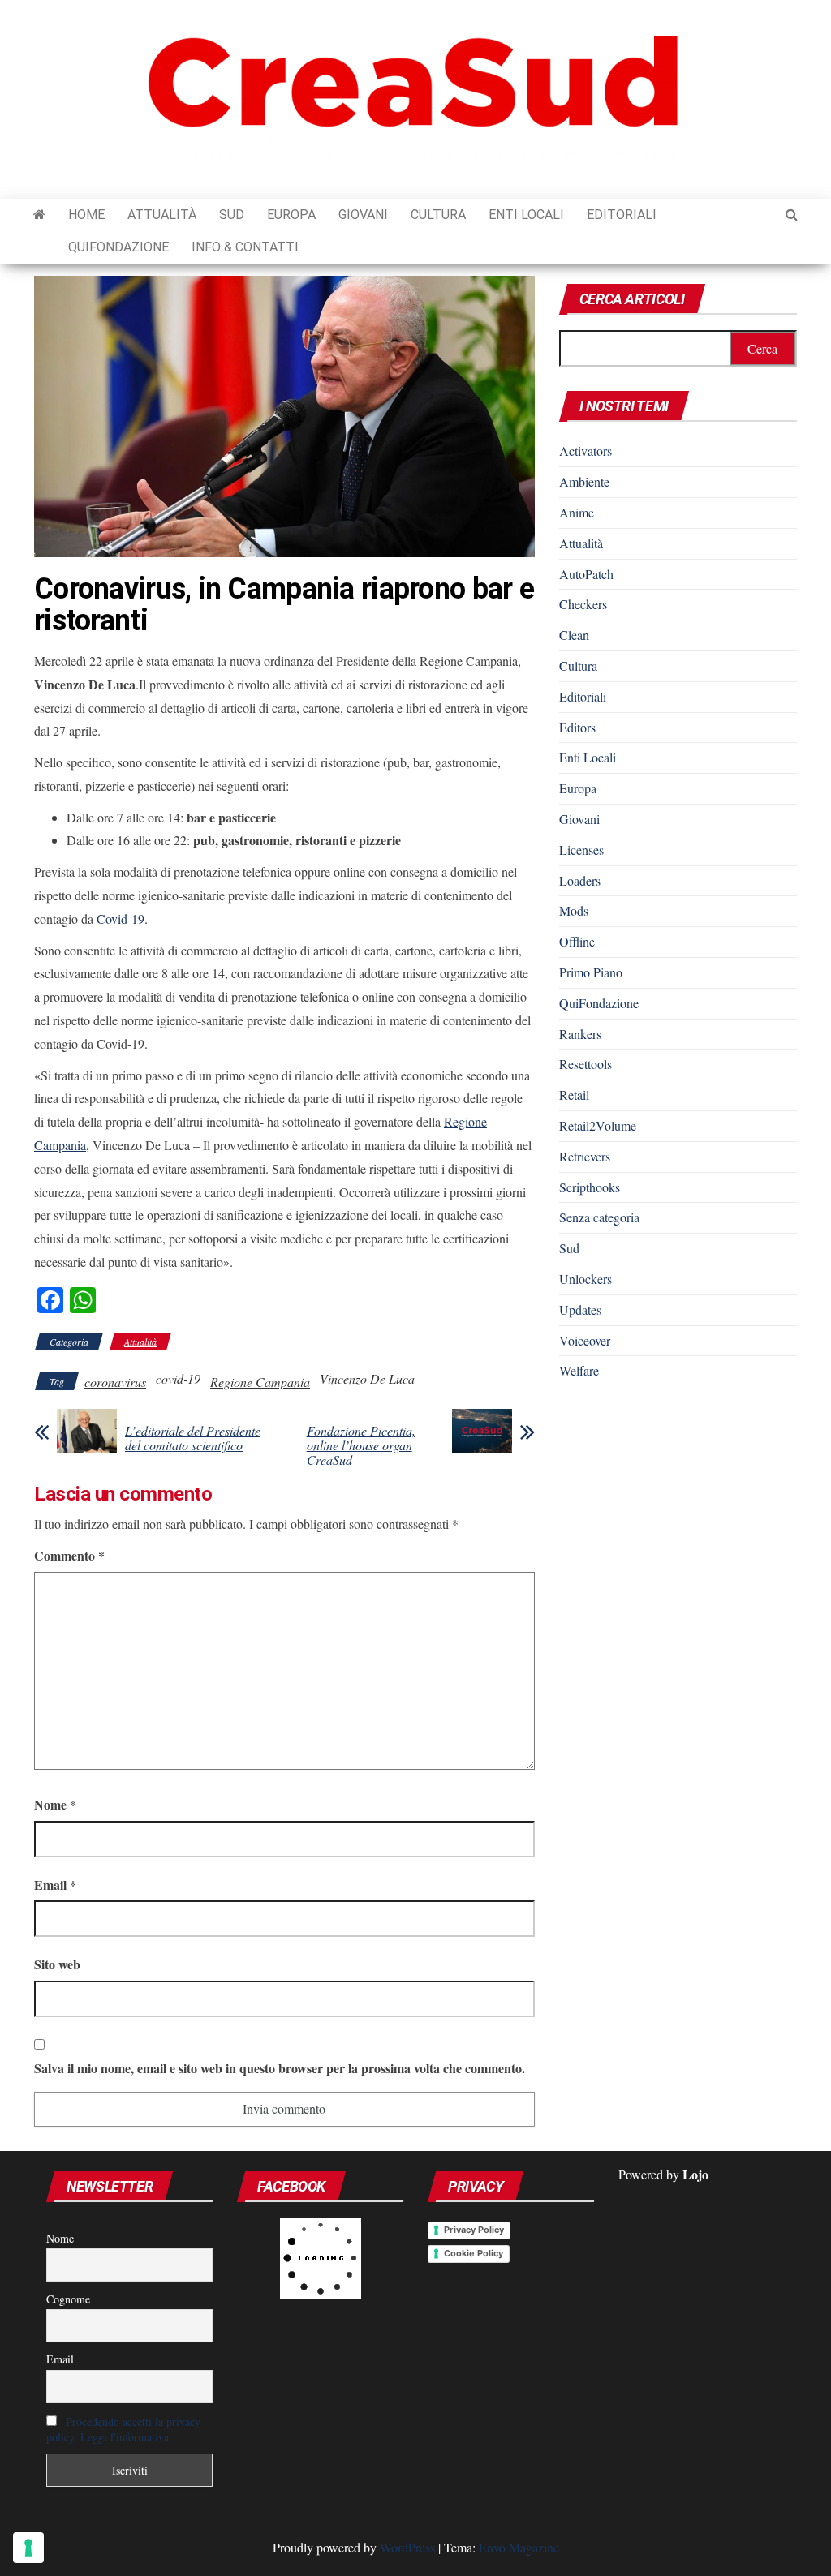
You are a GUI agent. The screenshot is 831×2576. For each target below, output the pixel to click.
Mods (574, 910)
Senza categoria (599, 1217)
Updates (580, 1309)
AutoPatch (586, 574)
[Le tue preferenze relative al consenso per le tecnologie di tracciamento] (28, 2548)
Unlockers (586, 1279)
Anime (577, 512)
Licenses (581, 850)
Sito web (57, 1964)
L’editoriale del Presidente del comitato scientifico (193, 1438)
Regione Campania (260, 1382)
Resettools (586, 1064)
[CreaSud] (39, 215)
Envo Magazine (519, 2547)
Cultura (438, 215)
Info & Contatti (245, 247)
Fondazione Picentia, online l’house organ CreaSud (361, 1445)
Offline (577, 941)
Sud (232, 215)
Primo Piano (591, 972)
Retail (574, 1095)
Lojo (695, 2174)
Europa (291, 215)
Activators (586, 451)
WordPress (407, 2547)
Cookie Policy (474, 2253)
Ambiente (584, 481)
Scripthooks (590, 1187)
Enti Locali (526, 215)
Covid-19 (121, 919)
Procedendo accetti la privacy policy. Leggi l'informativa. (123, 2429)
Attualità (162, 215)
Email (55, 1885)
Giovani (363, 215)
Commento (69, 1555)
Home (86, 215)
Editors (577, 727)
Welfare (579, 1370)
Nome (55, 1804)
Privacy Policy (474, 2230)
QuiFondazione (118, 247)
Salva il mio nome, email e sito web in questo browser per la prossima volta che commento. (280, 2068)
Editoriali (622, 215)
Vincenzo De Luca (367, 1378)
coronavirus (115, 1382)
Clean (574, 635)
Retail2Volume (598, 1125)
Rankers (580, 1034)
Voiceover (585, 1340)
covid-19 (178, 1378)
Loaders (580, 880)
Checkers (583, 604)
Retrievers (585, 1156)
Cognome (68, 2299)
